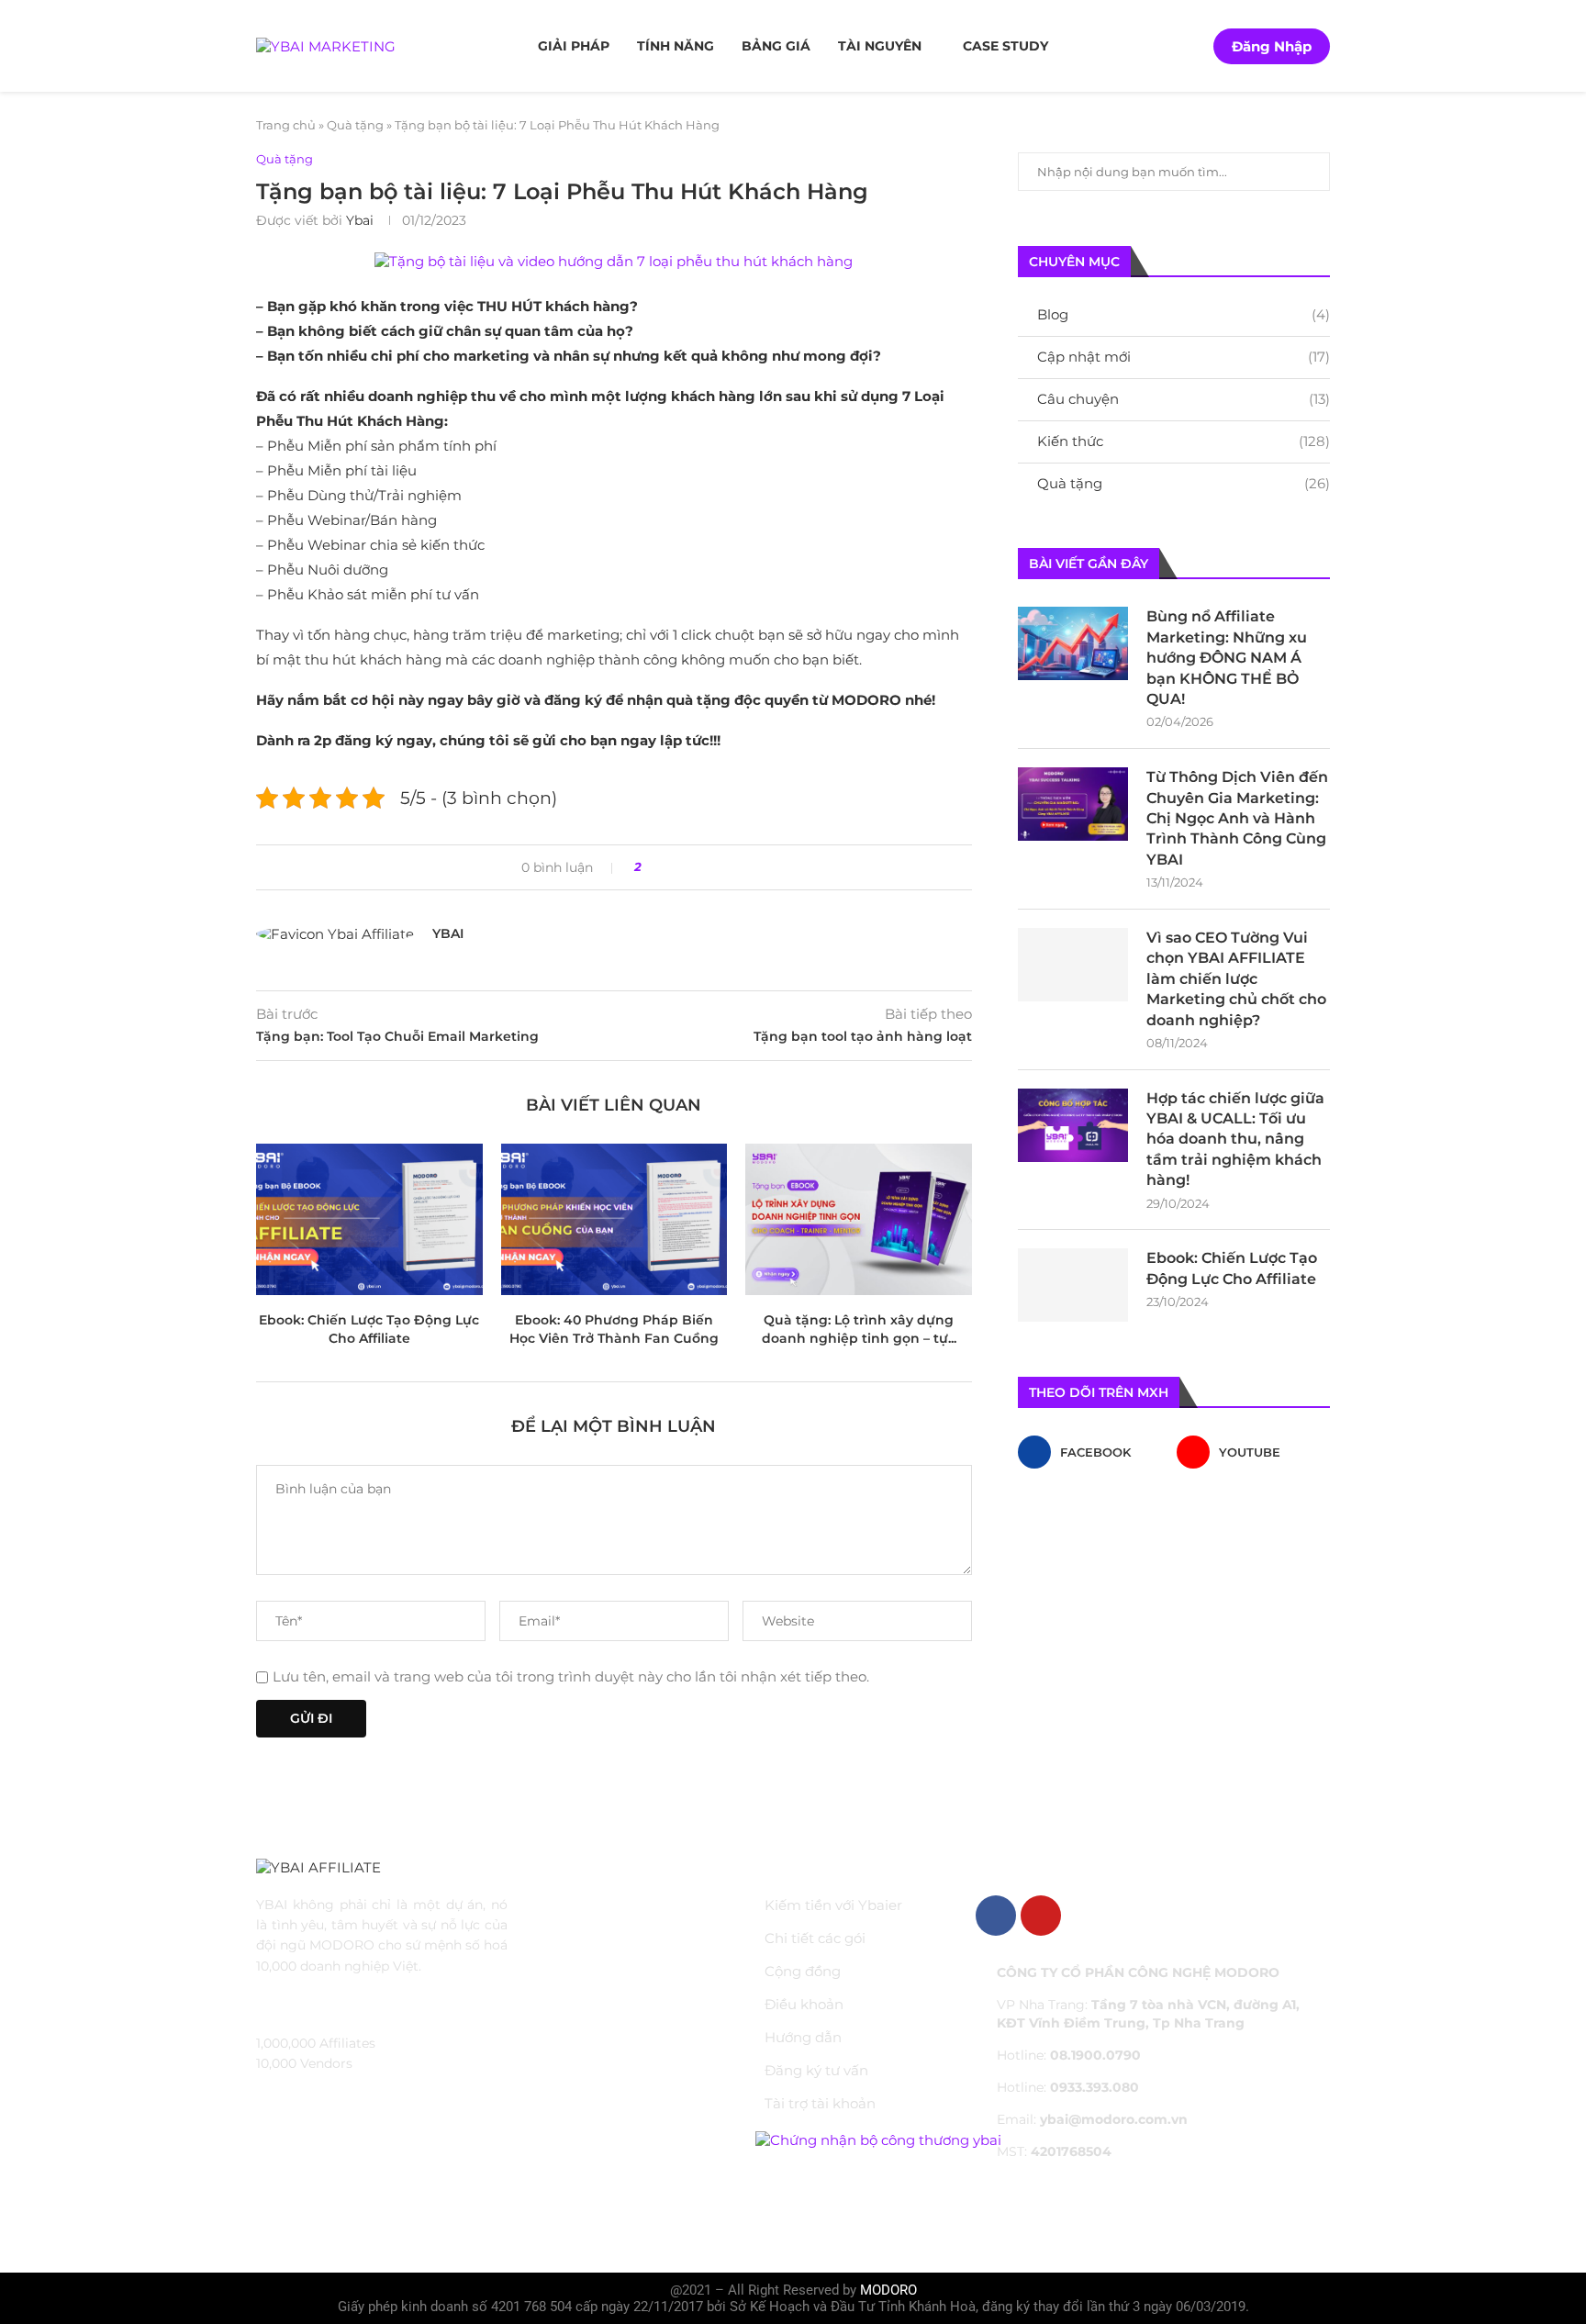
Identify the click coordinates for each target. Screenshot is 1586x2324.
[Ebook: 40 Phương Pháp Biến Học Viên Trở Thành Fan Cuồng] (614, 1219)
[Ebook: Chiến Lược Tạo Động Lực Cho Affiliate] (369, 1219)
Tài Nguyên (880, 46)
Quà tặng (355, 125)
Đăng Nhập (1272, 46)
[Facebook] (996, 1916)
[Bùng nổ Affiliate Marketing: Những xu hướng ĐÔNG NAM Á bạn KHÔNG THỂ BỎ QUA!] (1073, 643)
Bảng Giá (776, 46)
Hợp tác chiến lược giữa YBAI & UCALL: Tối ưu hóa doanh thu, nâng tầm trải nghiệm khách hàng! (1235, 1140)
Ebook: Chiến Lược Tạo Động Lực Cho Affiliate (1232, 1268)
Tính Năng (676, 46)
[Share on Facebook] (662, 867)
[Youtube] (1041, 1916)
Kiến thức (1184, 441)
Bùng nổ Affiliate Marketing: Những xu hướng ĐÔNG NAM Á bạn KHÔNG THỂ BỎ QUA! (1227, 658)
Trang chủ (286, 125)
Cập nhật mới (1184, 357)
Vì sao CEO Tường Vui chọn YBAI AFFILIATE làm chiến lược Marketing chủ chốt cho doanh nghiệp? (1236, 979)
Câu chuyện (1184, 399)
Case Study (1005, 46)
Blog (1184, 314)
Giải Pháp (574, 46)
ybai (360, 220)
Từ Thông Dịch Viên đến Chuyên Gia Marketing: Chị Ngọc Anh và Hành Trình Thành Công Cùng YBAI (1237, 818)
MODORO (888, 2290)
